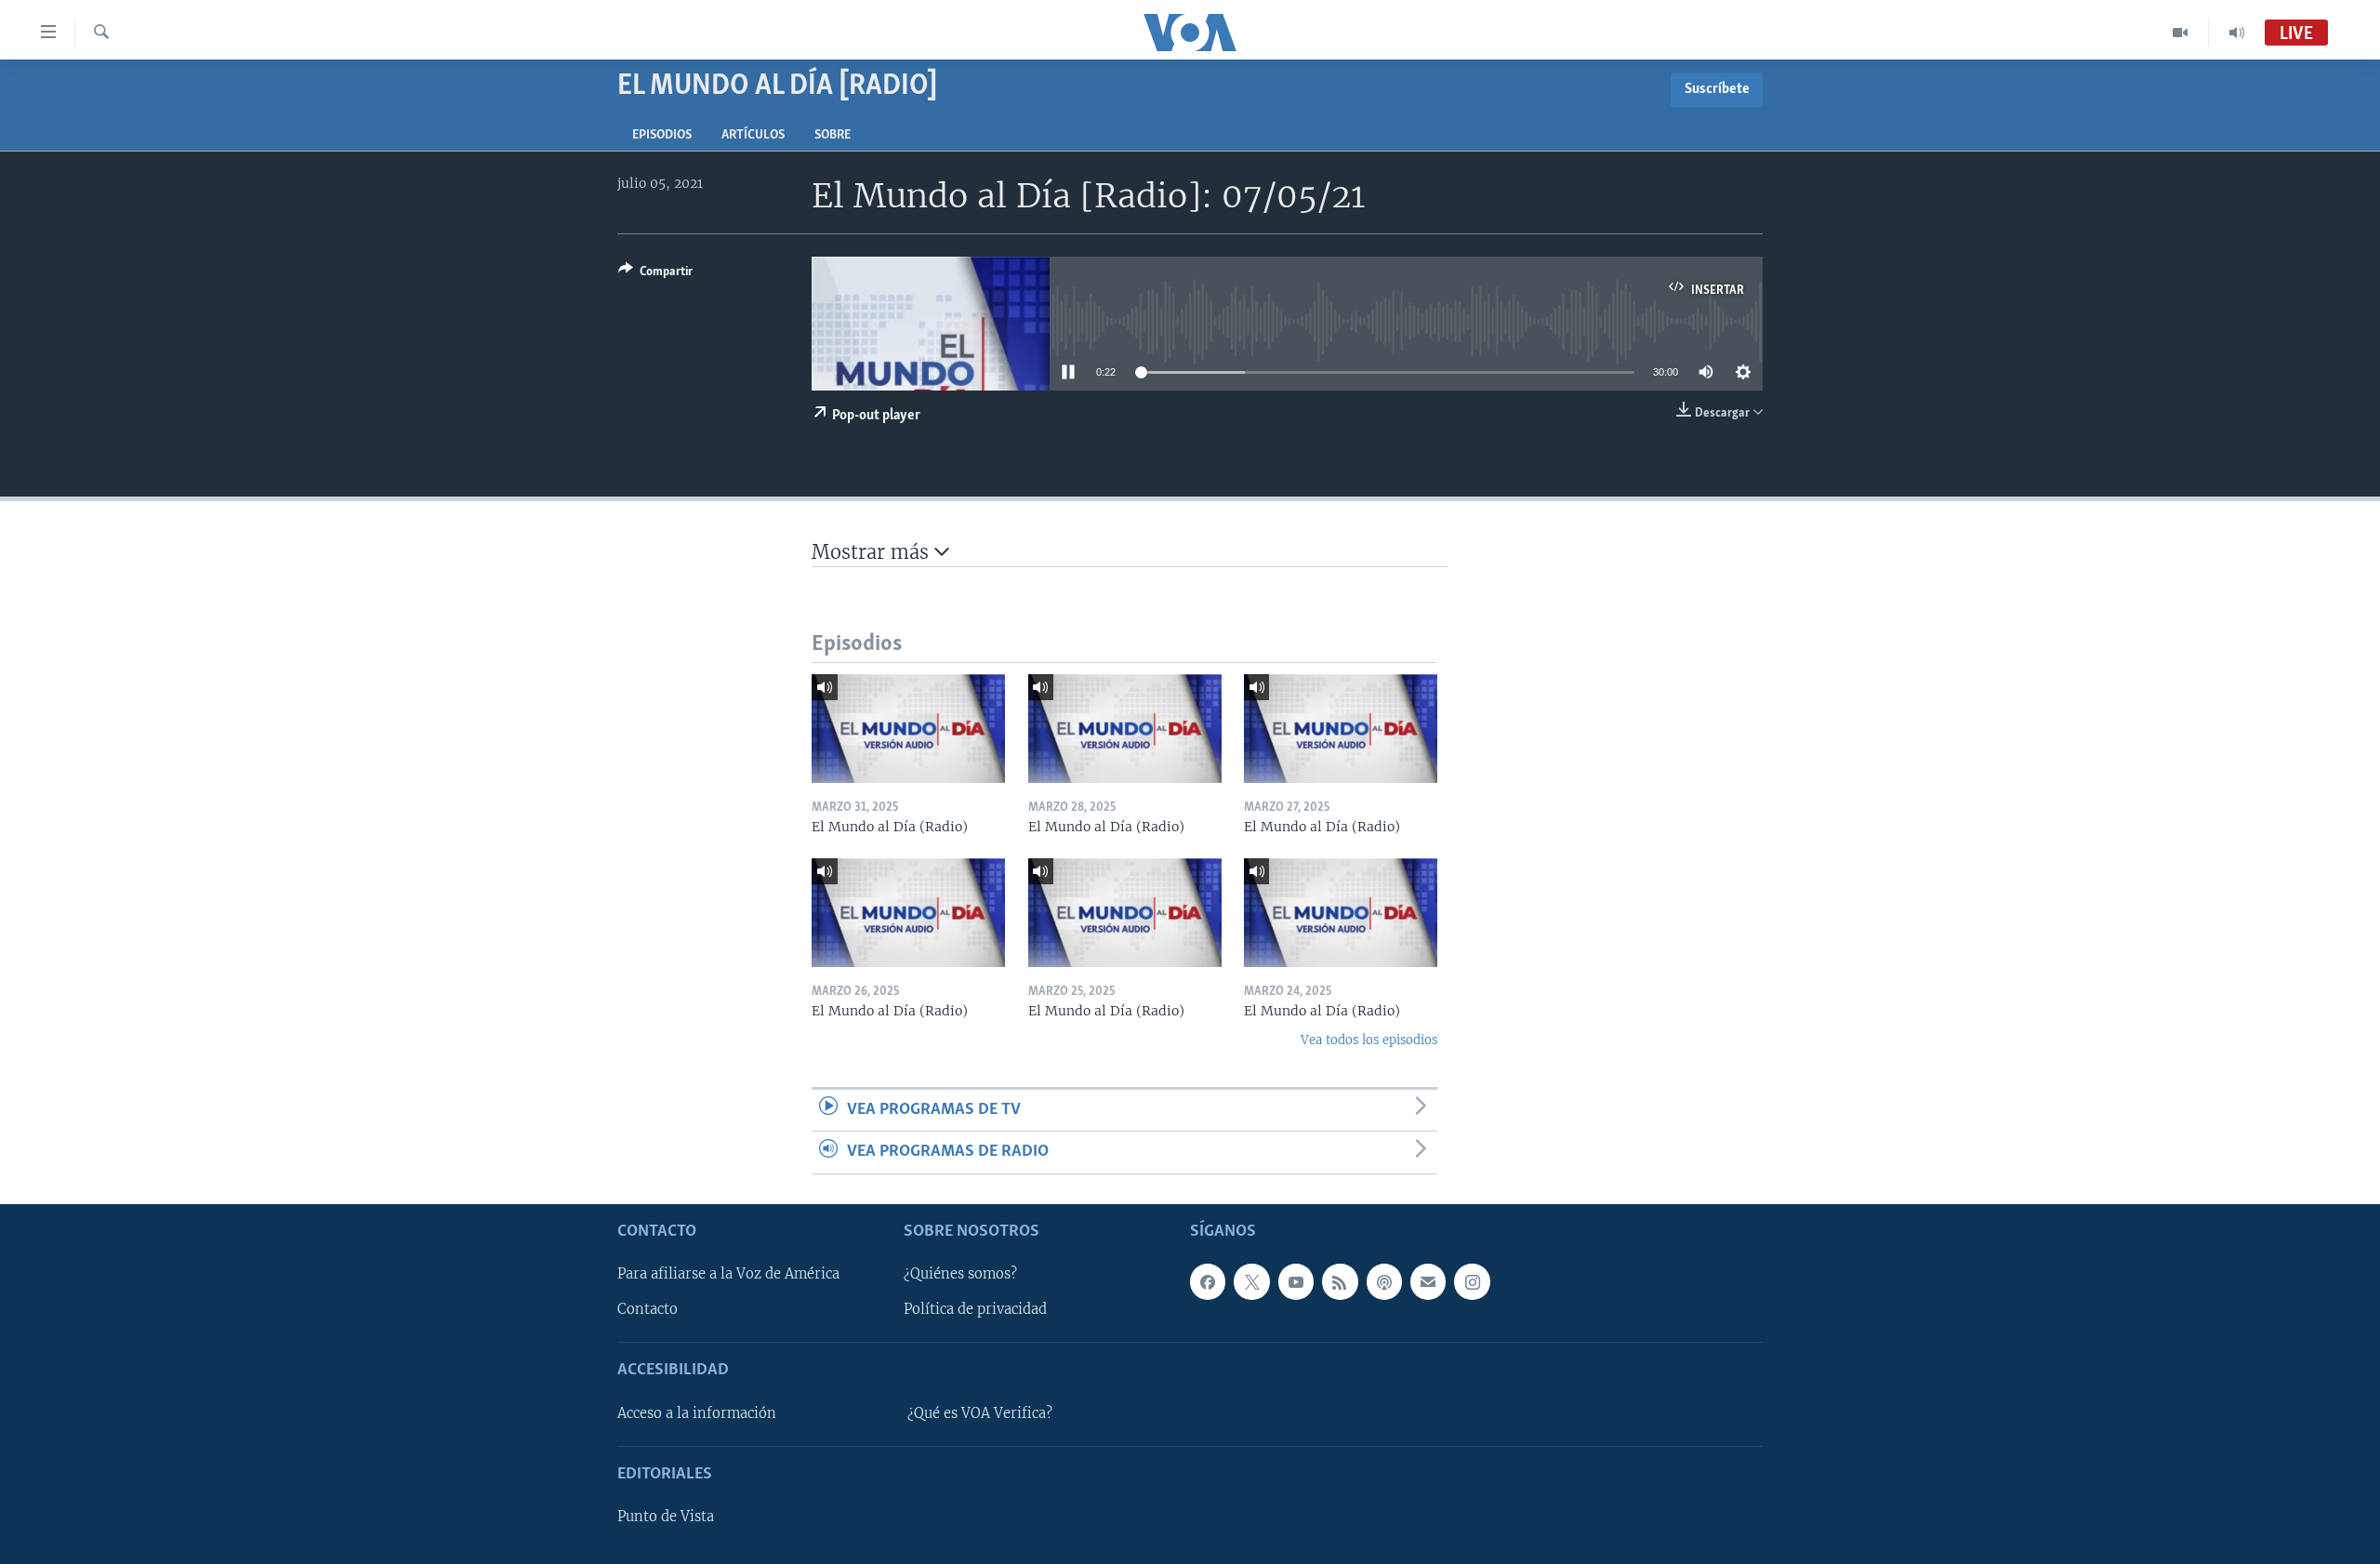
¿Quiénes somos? (960, 1274)
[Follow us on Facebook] (1208, 1281)
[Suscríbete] (1428, 1281)
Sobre (833, 135)
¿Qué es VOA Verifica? (980, 1412)
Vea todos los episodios (1369, 1040)
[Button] (655, 274)
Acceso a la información (697, 1412)
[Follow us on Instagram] (1472, 1281)
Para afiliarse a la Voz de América (728, 1274)
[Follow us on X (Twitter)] (1251, 1281)
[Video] (2181, 33)
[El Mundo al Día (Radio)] (908, 729)
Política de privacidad (975, 1309)
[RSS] (1340, 1281)
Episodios (662, 135)
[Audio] (2237, 33)
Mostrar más (873, 552)
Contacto (648, 1309)
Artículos (753, 135)
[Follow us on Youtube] (1296, 1281)
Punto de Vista (666, 1517)
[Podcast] (1384, 1281)
